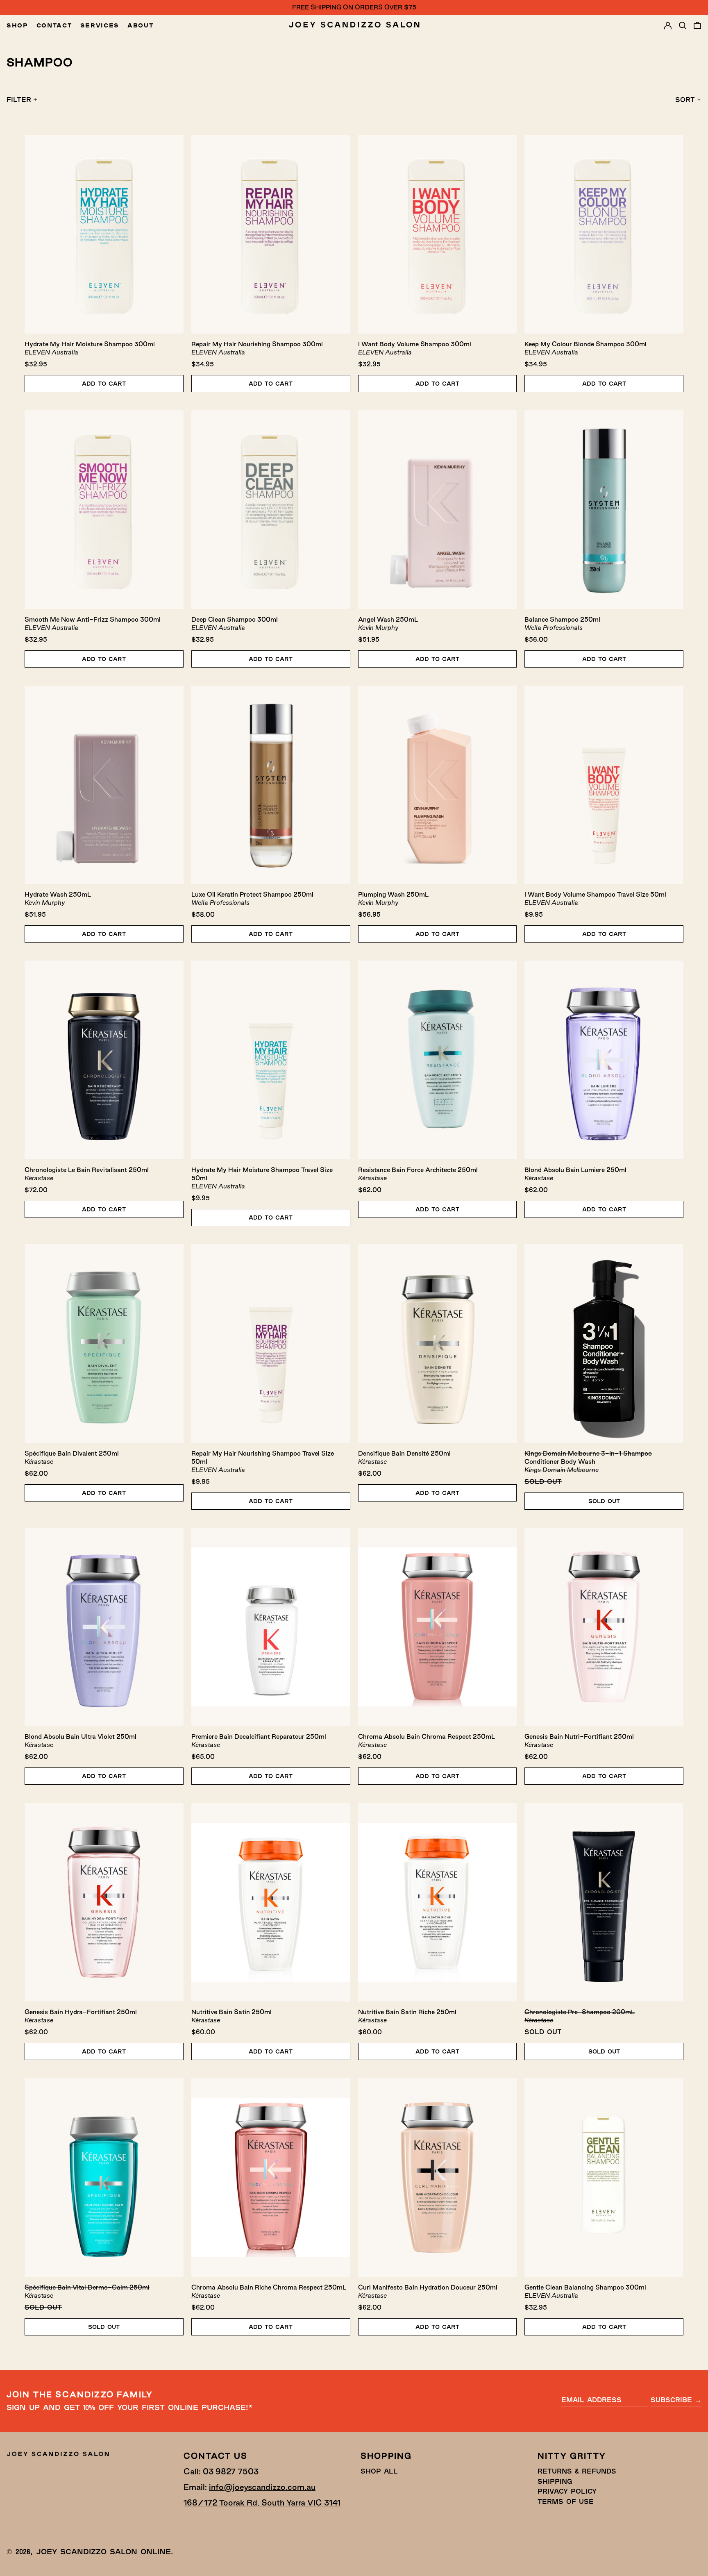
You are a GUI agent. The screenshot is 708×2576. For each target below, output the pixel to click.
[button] (683, 25)
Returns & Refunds (577, 2471)
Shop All (379, 2471)
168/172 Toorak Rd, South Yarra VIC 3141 (262, 2503)
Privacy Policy (567, 2491)
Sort (685, 99)
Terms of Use (566, 2501)
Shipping (555, 2481)
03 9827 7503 (231, 2472)
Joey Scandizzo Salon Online (103, 2551)
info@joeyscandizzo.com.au (262, 2487)
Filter (19, 99)
